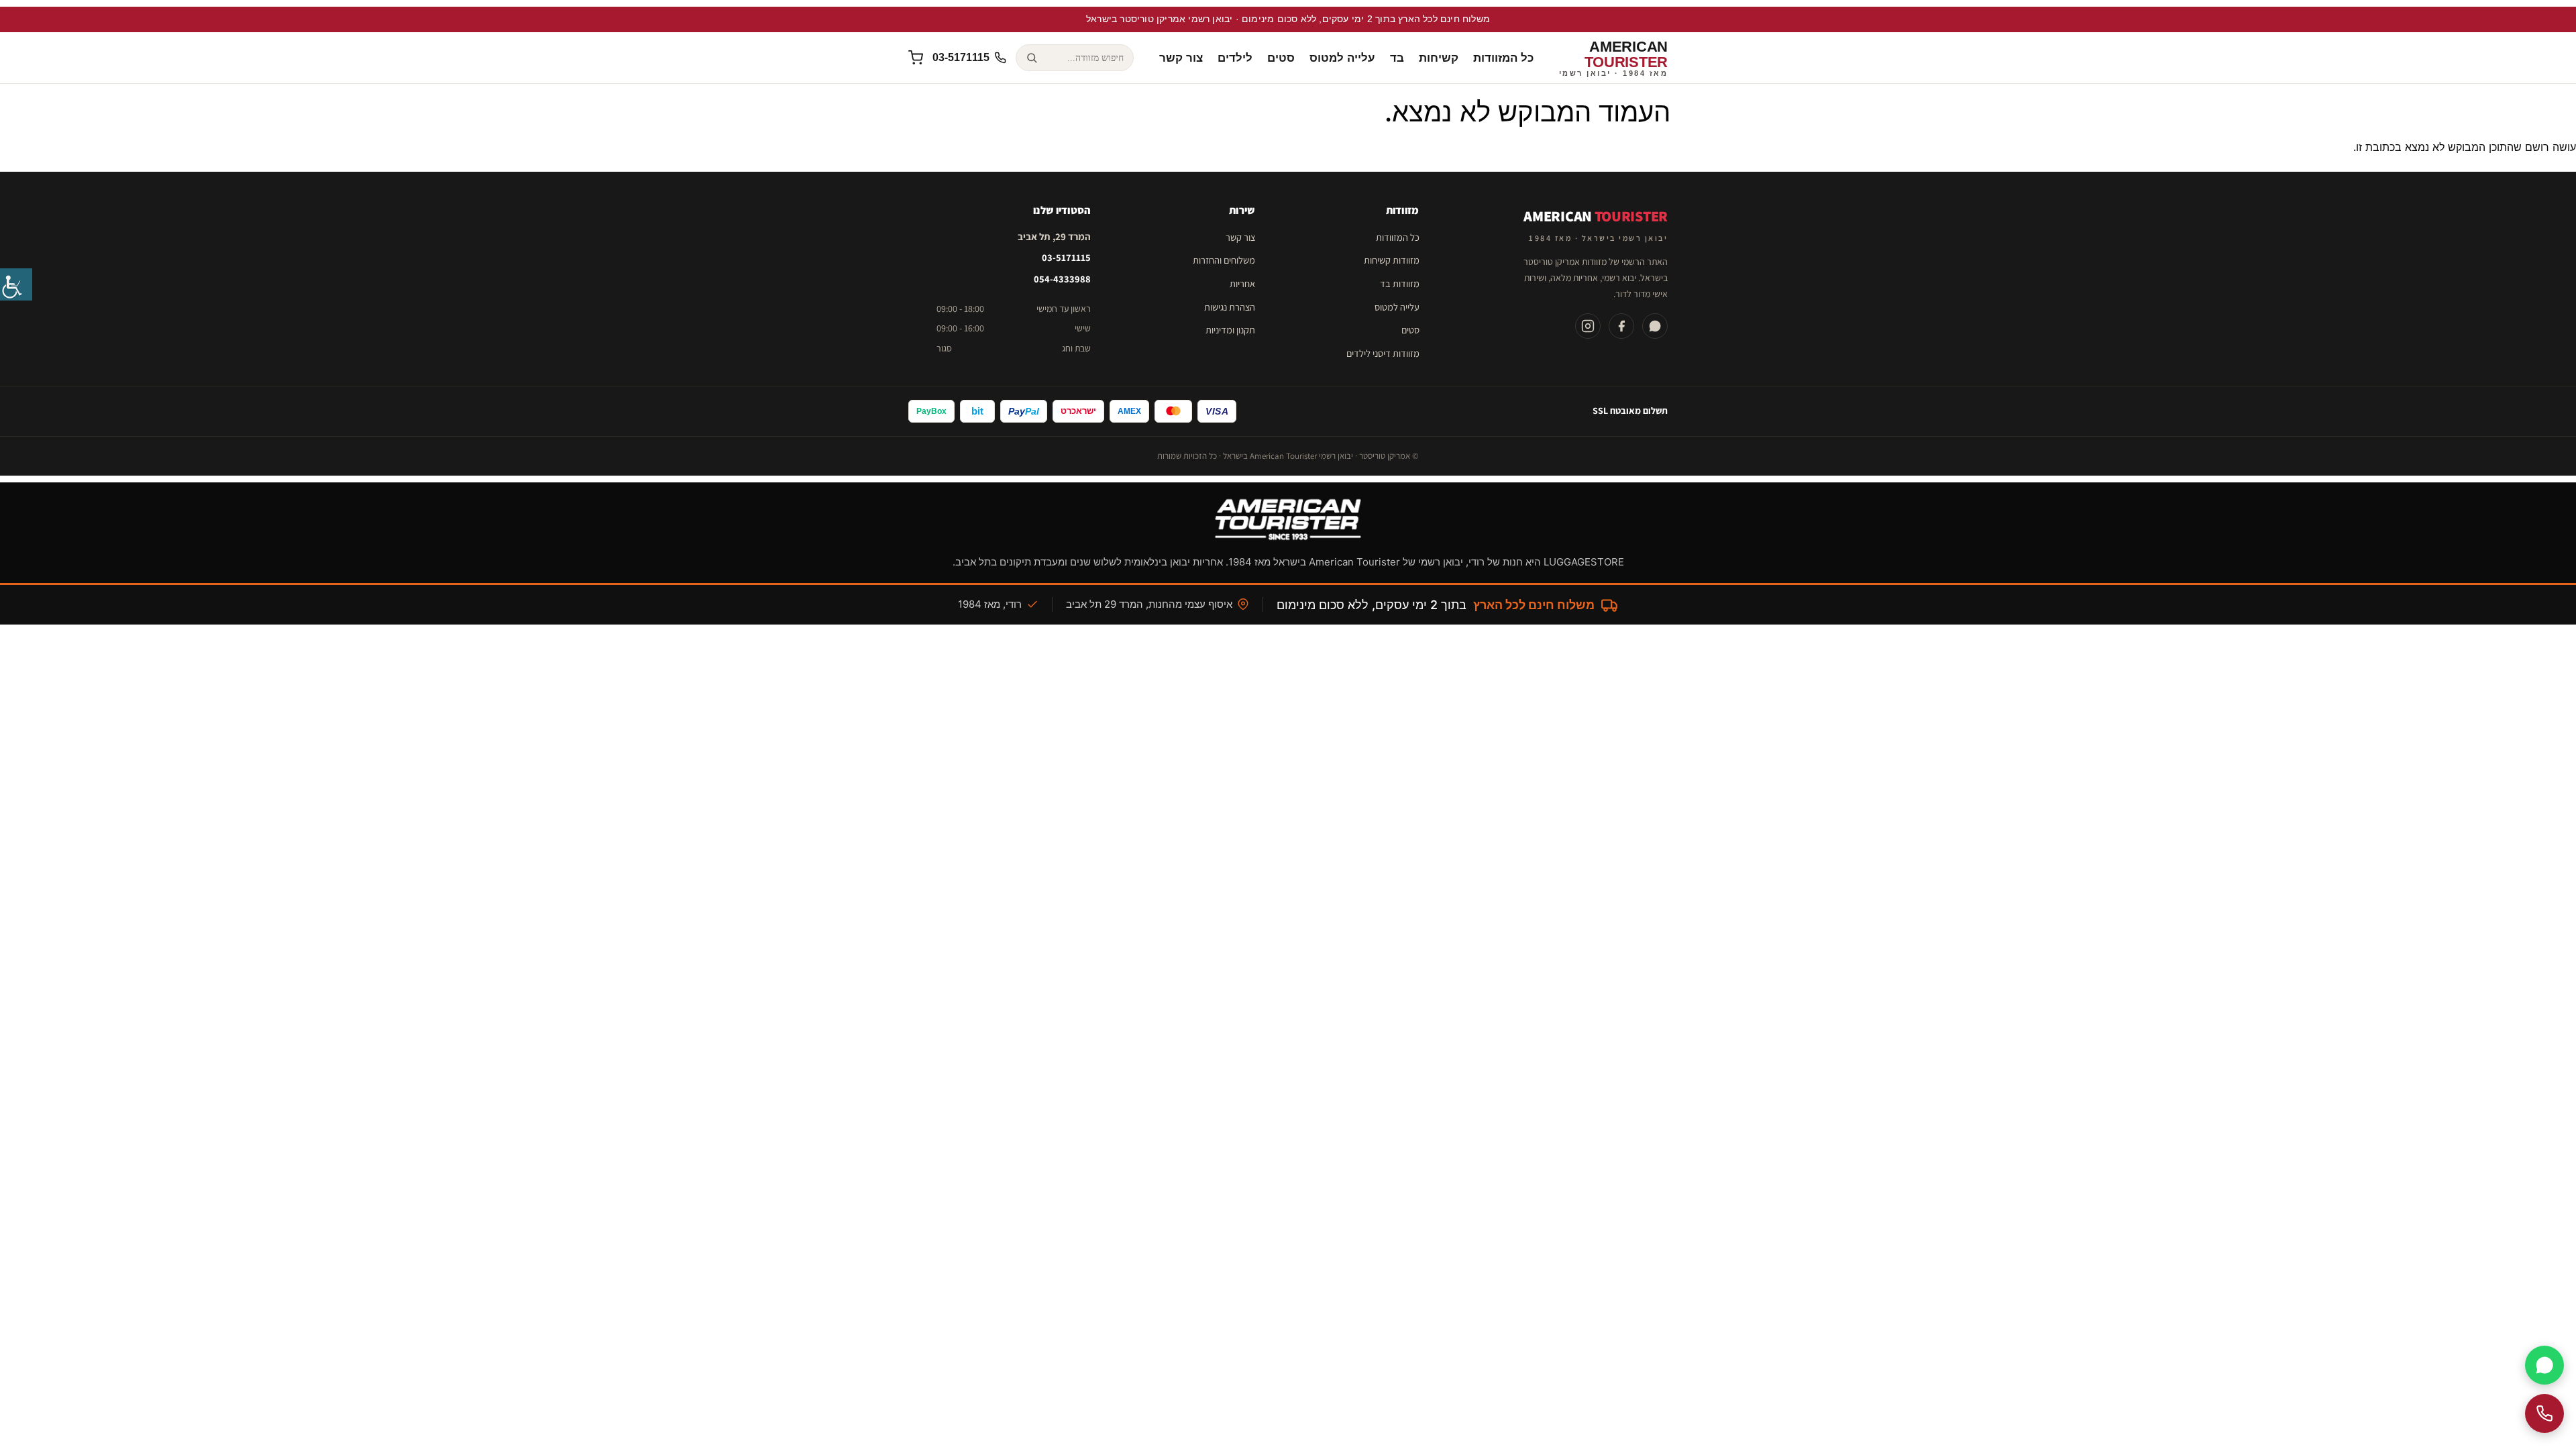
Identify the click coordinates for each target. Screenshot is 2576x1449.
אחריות (1242, 283)
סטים (1281, 58)
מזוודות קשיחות (1392, 260)
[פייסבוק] (1621, 326)
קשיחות (1439, 58)
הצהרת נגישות (1230, 307)
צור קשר (1181, 58)
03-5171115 (1066, 257)
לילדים (1235, 58)
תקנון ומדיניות (1230, 330)
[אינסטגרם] (1588, 326)
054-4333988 (1062, 279)
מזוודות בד (1400, 283)
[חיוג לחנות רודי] (2544, 1413)
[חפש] (1031, 58)
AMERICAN (1614, 58)
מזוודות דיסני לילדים (1383, 353)
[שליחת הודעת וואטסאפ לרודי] (2544, 1365)
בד (1397, 58)
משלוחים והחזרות (1224, 260)
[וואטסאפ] (1655, 326)
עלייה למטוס (1342, 58)
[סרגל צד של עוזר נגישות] (16, 284)
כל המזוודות (1503, 58)
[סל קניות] (916, 58)
